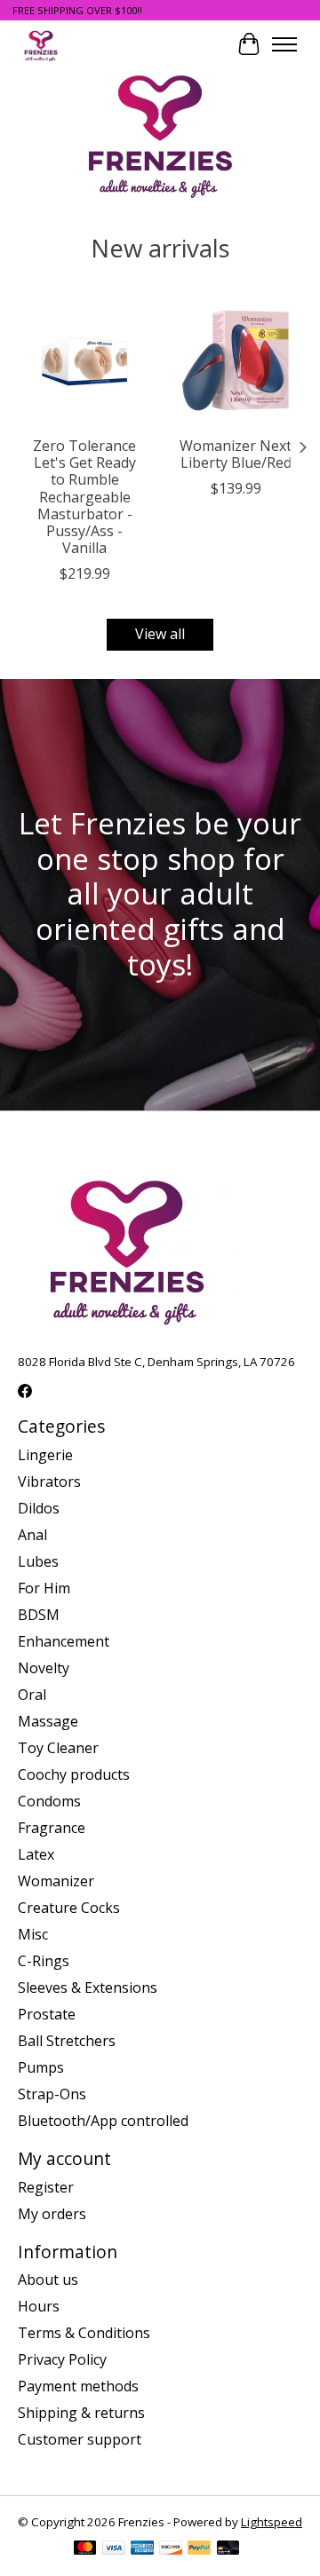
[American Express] (142, 2549)
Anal (32, 1535)
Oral (32, 1695)
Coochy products (74, 1774)
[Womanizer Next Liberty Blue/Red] (236, 360)
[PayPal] (199, 2549)
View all (160, 634)
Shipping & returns (81, 2413)
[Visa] (114, 2549)
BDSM (39, 1615)
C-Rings (44, 1961)
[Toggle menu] (284, 44)
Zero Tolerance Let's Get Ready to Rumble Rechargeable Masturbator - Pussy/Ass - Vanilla (84, 497)
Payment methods (78, 2386)
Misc (33, 1934)
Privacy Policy (62, 2359)
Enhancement (64, 1641)
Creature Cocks (69, 1908)
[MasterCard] (85, 2549)
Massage (48, 1721)
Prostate (47, 2014)
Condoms (49, 1801)
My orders (52, 2214)
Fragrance (52, 1828)
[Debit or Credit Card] (228, 2549)
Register (46, 2187)
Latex (36, 1854)
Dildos (39, 1508)
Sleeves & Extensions (88, 1987)
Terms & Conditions (84, 2333)
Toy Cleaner (58, 1748)
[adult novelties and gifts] (41, 44)
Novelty (44, 1668)
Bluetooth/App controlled (103, 2121)
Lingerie (45, 1455)
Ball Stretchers (67, 2041)
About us (48, 2280)
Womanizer (56, 1881)
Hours (39, 2306)
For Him (44, 1588)
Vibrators (49, 1482)
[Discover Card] (171, 2549)
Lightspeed (272, 2522)
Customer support (80, 2439)
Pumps (41, 2067)
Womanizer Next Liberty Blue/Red (236, 454)
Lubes (38, 1561)
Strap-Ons (52, 2094)
